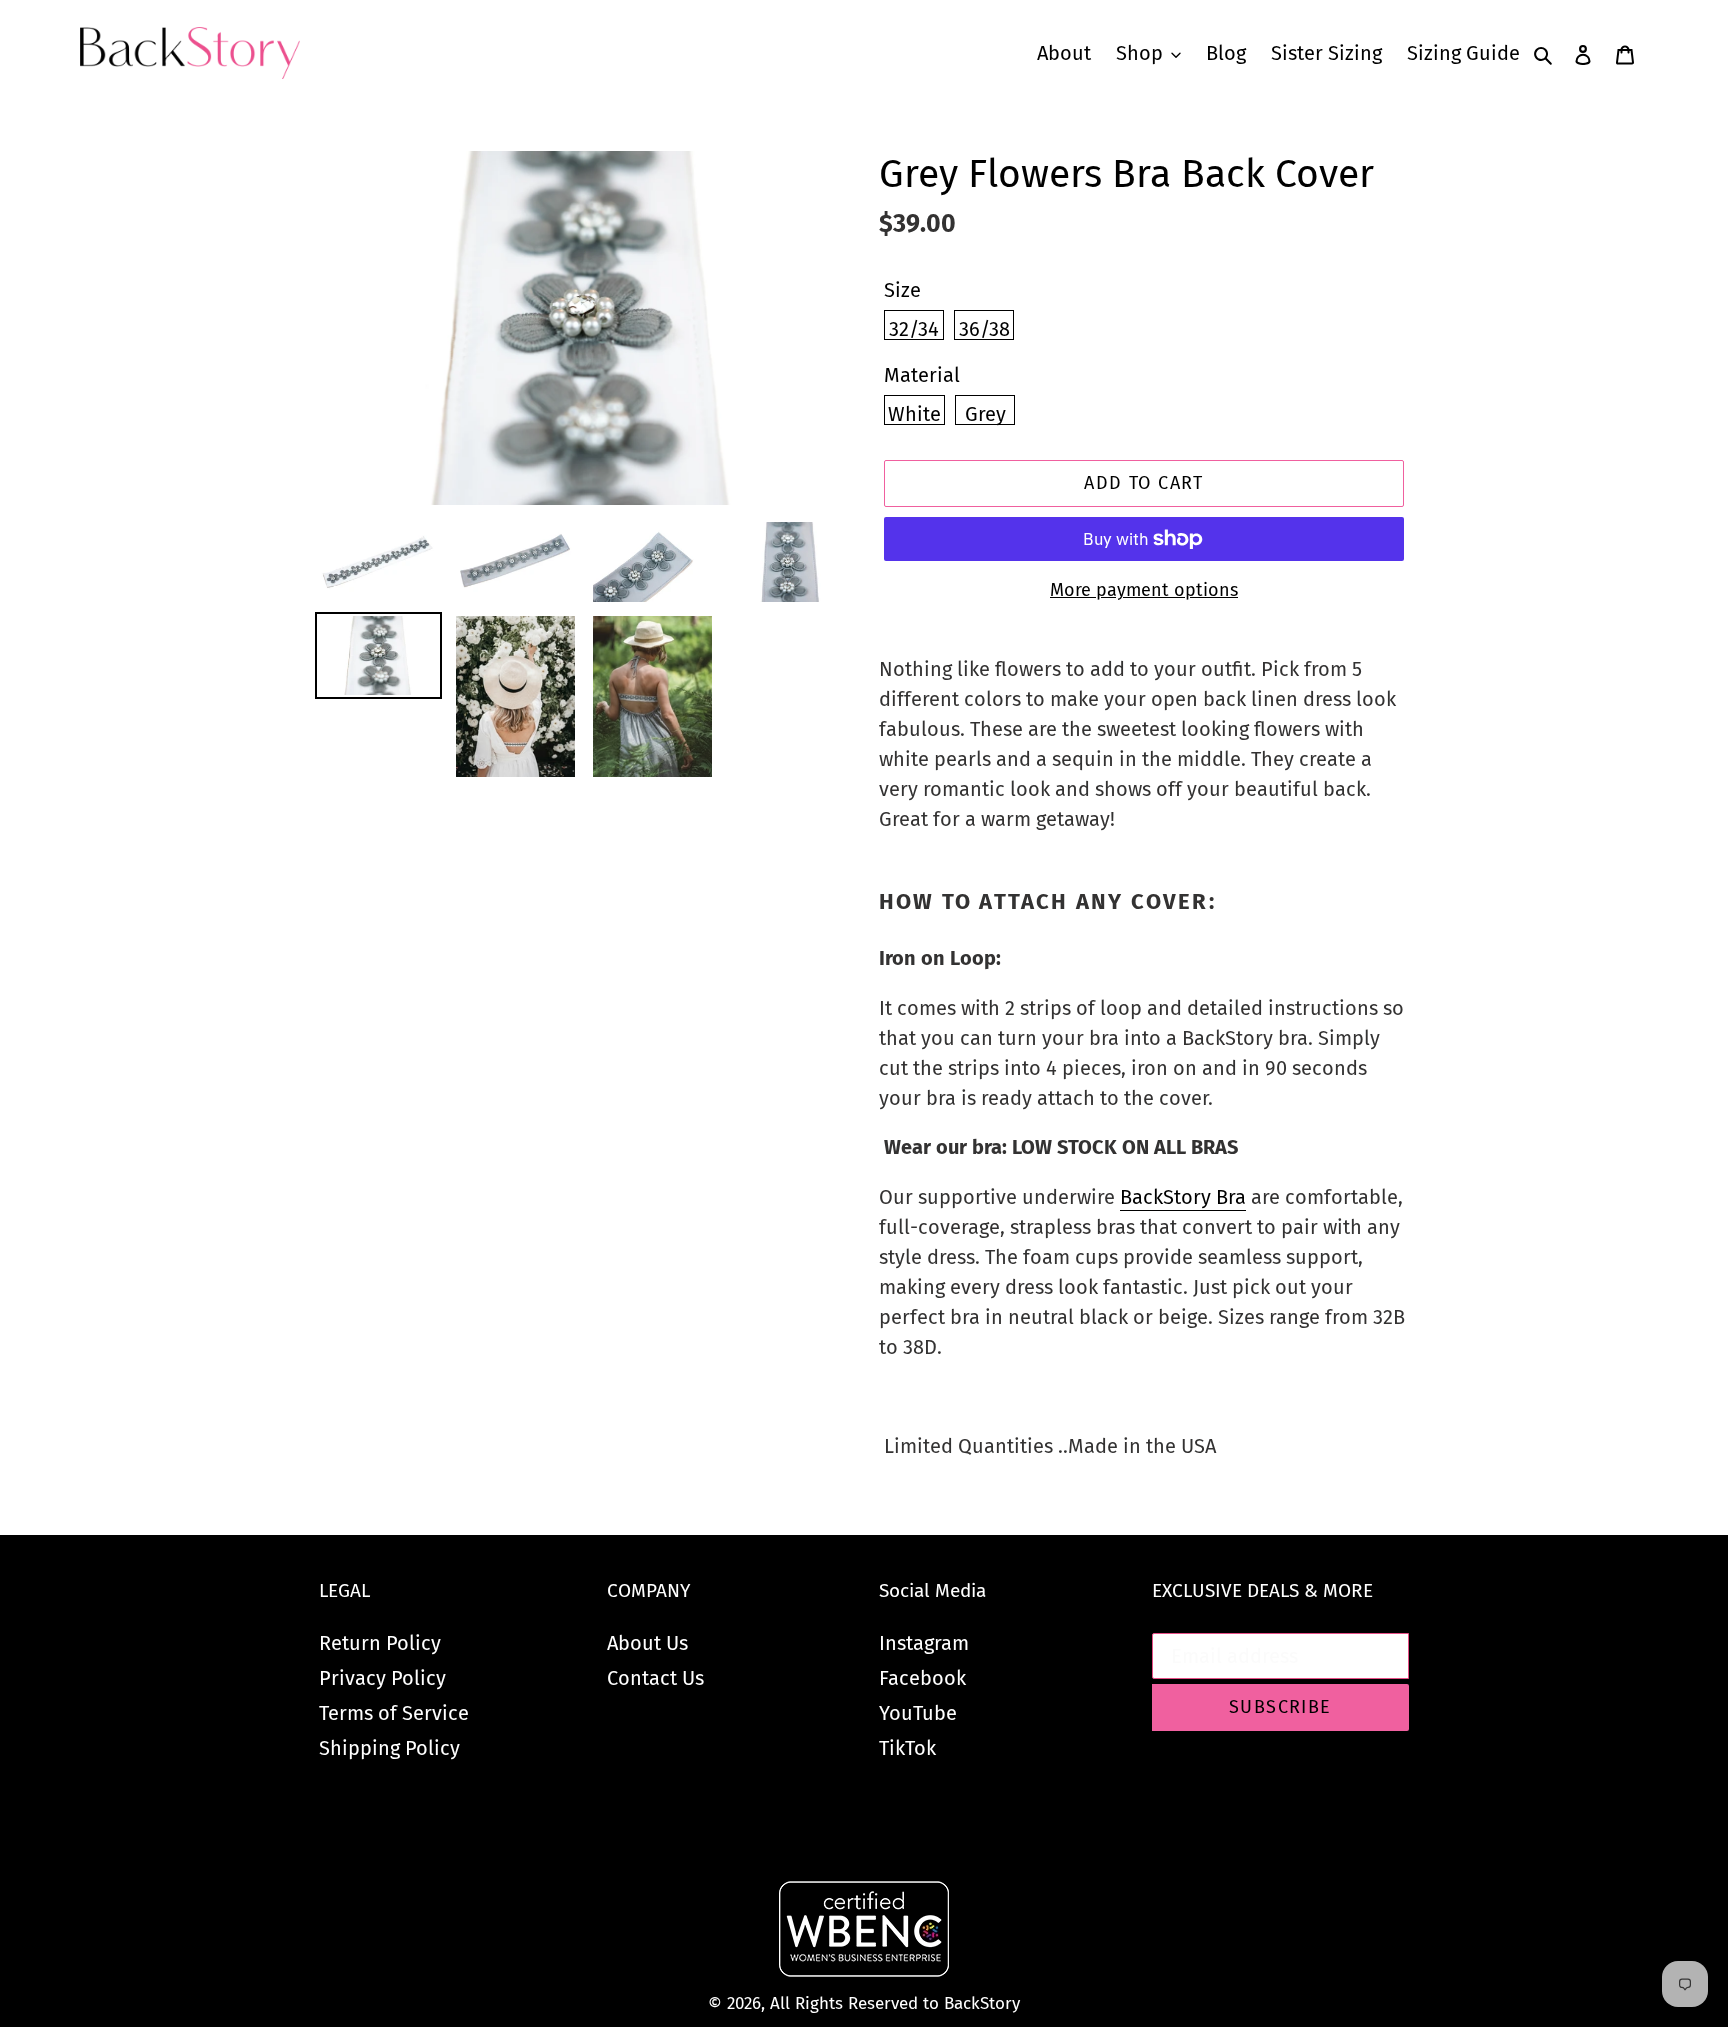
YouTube (918, 1713)
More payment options (1144, 590)
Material (922, 375)
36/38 (984, 328)
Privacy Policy (382, 1678)
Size (902, 290)
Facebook (922, 1678)
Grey (985, 413)
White (914, 413)
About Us (647, 1643)
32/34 (914, 328)
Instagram (924, 1643)
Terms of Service (394, 1713)
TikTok (907, 1748)
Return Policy (380, 1643)
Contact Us (655, 1678)
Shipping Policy (389, 1748)
